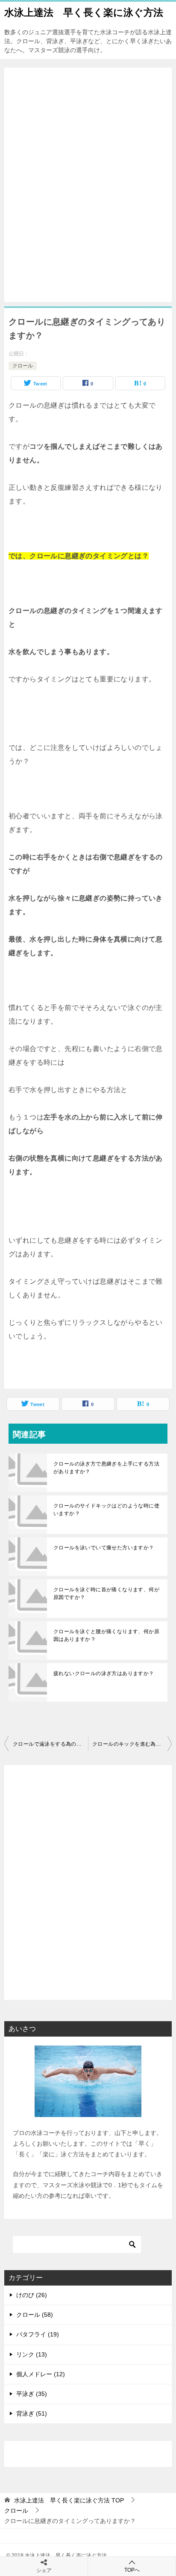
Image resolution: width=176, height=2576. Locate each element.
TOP (69, 2500)
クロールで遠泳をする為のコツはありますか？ (50, 1744)
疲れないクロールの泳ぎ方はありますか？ (104, 1673)
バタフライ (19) (38, 2334)
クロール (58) (35, 2315)
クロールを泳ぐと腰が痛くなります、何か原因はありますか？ (106, 1635)
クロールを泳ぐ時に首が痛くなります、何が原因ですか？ (106, 1593)
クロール (23, 366)
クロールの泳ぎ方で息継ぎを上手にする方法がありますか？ (106, 1468)
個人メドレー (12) (41, 2374)
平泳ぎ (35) (32, 2394)
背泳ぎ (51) (32, 2413)
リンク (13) (32, 2354)
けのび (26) (32, 2295)
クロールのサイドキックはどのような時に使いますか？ (106, 1510)
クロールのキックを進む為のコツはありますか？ (132, 1744)
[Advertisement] (88, 186)
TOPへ (132, 2570)
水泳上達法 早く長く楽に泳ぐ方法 (84, 12)
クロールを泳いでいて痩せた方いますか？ (104, 1548)
